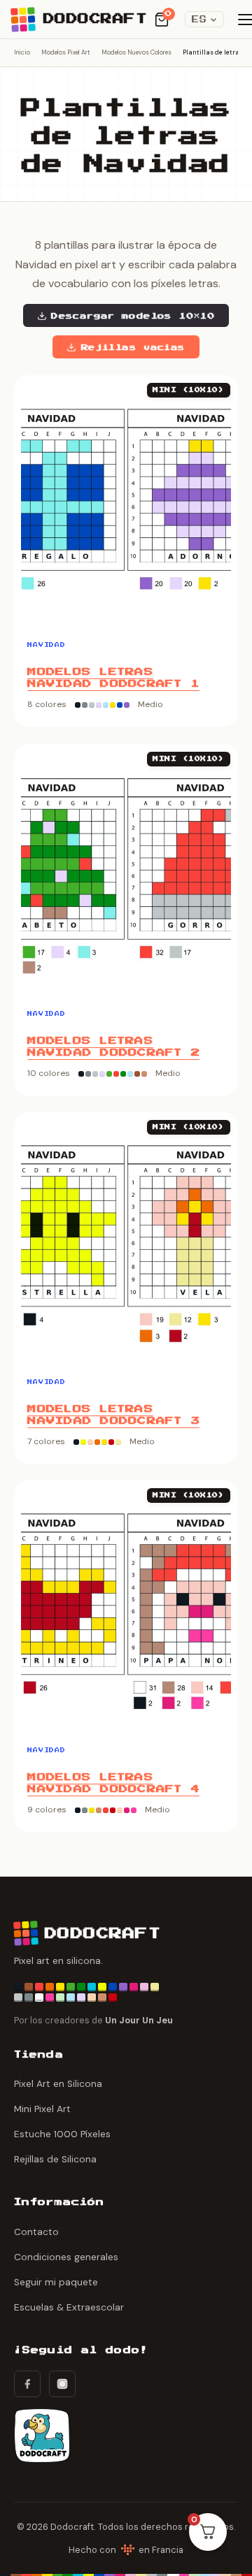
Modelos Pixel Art (66, 52)
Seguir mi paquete (56, 2282)
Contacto (36, 2232)
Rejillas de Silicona (55, 2159)
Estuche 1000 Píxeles (62, 2134)
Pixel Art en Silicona (58, 2084)
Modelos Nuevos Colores (136, 52)
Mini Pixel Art (42, 2109)
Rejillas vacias (133, 347)
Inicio (22, 52)
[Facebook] (27, 2384)
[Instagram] (62, 2384)
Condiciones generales (66, 2257)
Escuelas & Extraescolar (69, 2307)
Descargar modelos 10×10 (133, 316)
